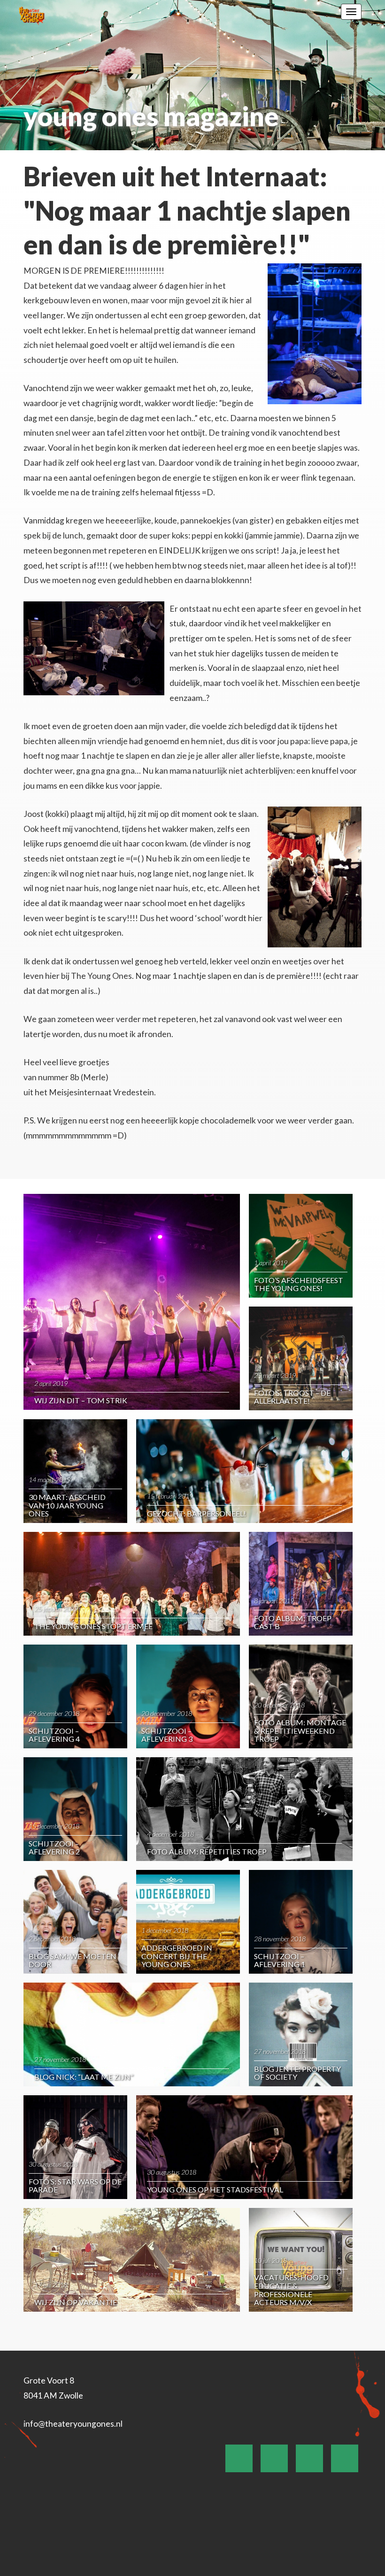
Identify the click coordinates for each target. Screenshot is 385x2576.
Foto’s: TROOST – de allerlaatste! (292, 1397)
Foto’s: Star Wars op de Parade (75, 2186)
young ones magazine (151, 116)
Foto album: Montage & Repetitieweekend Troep (300, 1730)
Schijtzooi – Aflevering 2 (54, 1848)
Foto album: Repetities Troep (207, 1851)
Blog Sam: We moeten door (73, 1960)
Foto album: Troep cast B (293, 1622)
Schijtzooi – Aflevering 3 (167, 1735)
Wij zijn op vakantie (76, 2302)
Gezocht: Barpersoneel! (196, 1513)
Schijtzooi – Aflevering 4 (54, 1735)
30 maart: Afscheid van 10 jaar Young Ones (67, 1505)
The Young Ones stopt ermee (93, 1626)
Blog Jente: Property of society (297, 2073)
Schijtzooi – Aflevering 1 (280, 1960)
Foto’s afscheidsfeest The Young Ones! (299, 1284)
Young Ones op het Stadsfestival (215, 2189)
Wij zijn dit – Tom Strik (81, 1400)
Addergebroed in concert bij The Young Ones (177, 1956)
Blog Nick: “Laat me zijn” (84, 2077)
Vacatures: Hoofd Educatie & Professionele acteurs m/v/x (291, 2290)
